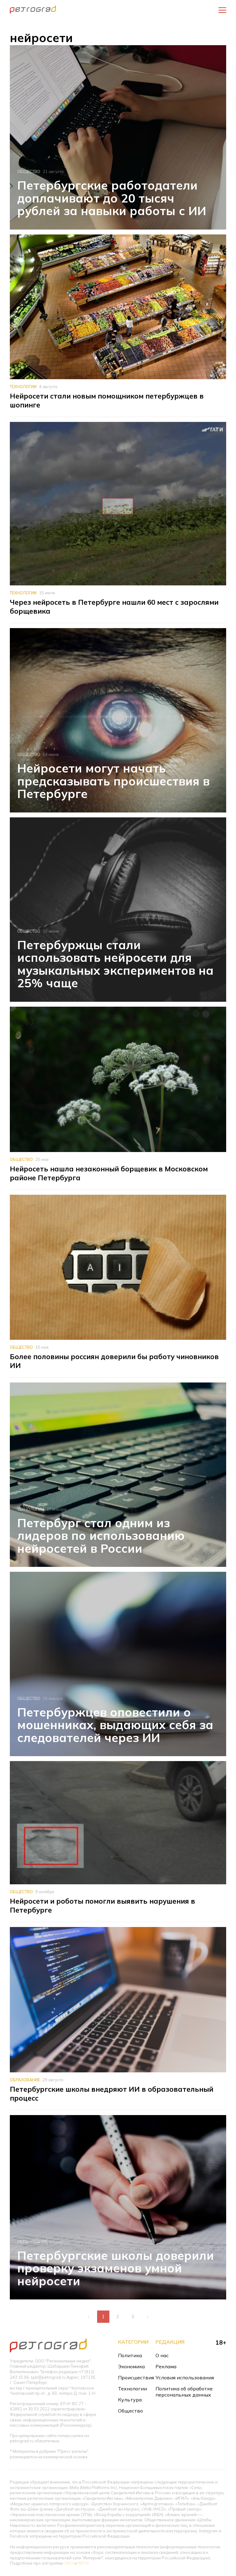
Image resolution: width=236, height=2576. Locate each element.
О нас (162, 2355)
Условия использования (185, 2377)
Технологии (23, 387)
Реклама (166, 2366)
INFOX (83, 2563)
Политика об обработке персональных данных (184, 2392)
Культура (130, 2400)
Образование (25, 2080)
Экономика (131, 2366)
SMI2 (69, 2563)
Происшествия (136, 2377)
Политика (130, 2355)
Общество (29, 171)
